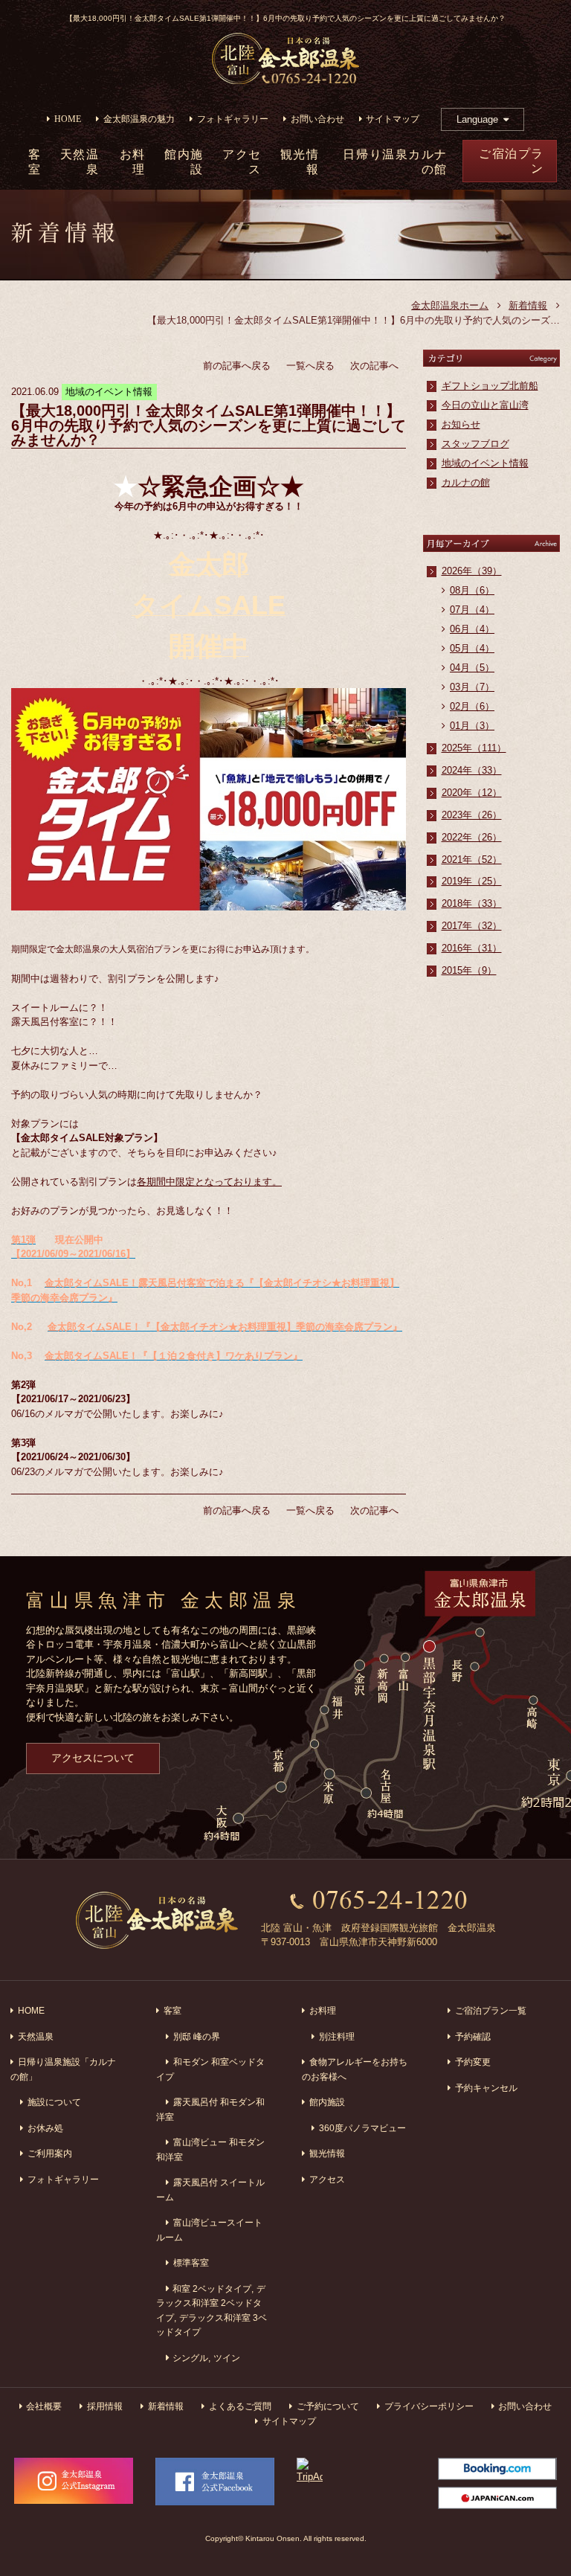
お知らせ (461, 424)
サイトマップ (393, 119)
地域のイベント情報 (485, 463)
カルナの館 (466, 482)
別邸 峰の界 (197, 2036)
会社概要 (44, 2406)
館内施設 (184, 162)
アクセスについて (93, 1758)
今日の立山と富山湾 (485, 405)
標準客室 (191, 2262)
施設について (54, 2102)
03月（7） (472, 687)
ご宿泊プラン (512, 161)
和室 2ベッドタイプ (212, 2288)
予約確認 (473, 2036)
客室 (172, 2010)
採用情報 (105, 2406)
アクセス (242, 162)
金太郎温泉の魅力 (139, 119)
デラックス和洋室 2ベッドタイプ (211, 2303)
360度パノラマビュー (362, 2128)
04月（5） (472, 668)
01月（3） (472, 726)
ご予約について (328, 2406)
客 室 (35, 162)
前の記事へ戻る (237, 366)
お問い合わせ (317, 119)
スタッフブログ (475, 444)
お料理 (133, 162)
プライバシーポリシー (429, 2406)
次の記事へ (374, 366)
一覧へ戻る (310, 366)
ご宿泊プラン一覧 (491, 2010)
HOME (68, 119)
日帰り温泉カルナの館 (395, 162)
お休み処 (45, 2128)
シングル (190, 2358)
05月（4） (472, 648)
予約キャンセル (486, 2088)
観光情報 (300, 162)
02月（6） (472, 706)
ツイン (227, 2358)
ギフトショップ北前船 (490, 386)
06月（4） (472, 629)
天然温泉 (80, 162)
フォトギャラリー (233, 119)
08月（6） (472, 590)
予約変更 (473, 2062)
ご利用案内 (50, 2153)
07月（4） (472, 610)
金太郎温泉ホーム (450, 305)
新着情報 (528, 305)
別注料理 (337, 2036)
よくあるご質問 (240, 2406)
